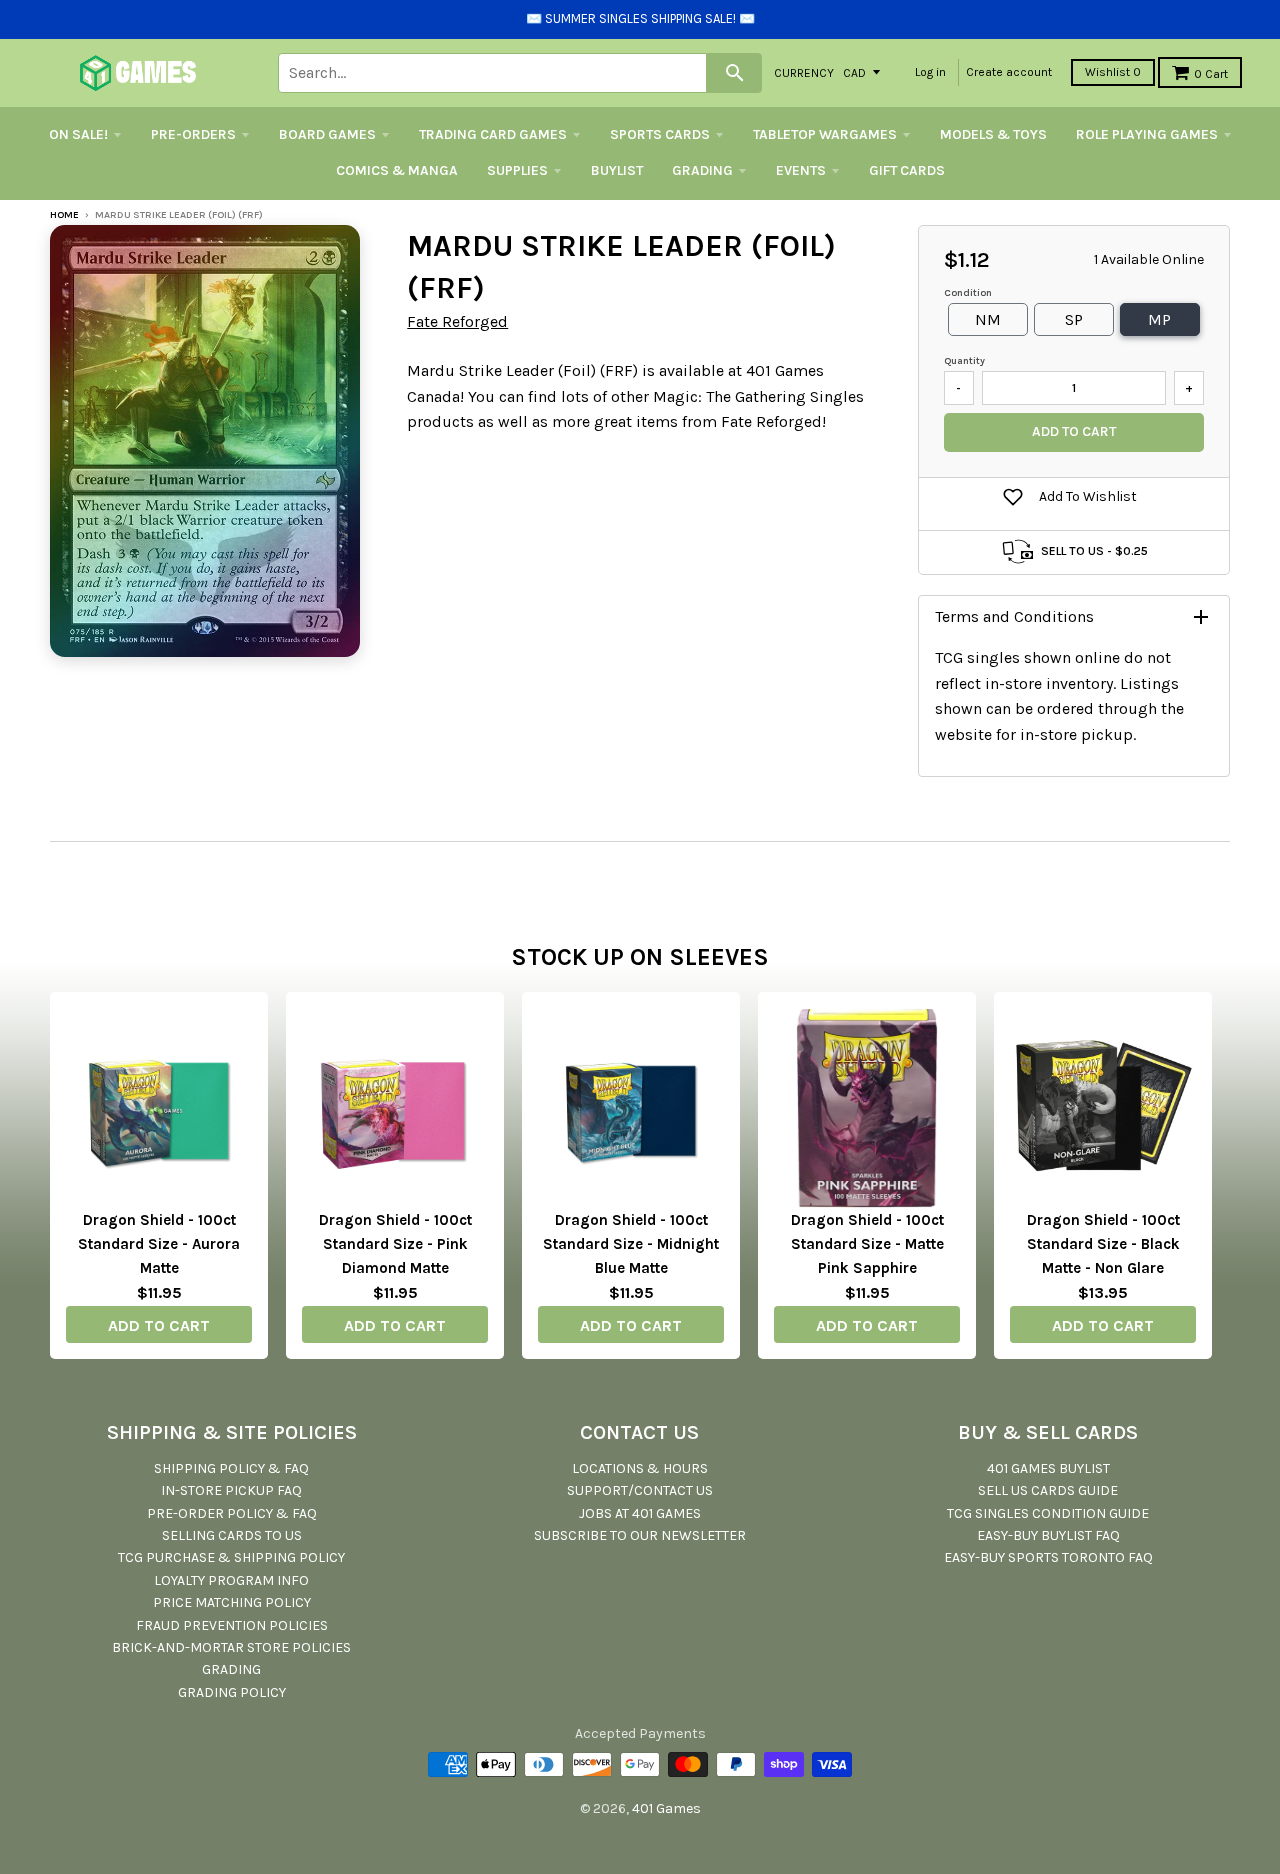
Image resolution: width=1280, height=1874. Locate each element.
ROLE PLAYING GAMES (1147, 134)
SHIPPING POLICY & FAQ (231, 1468)
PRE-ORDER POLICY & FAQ (232, 1513)
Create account (1009, 72)
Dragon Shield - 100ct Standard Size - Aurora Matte (159, 1244)
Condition (968, 293)
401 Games (666, 1808)
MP (1159, 319)
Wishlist (1113, 72)
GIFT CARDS (907, 170)
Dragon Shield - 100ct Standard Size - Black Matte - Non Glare (1103, 1244)
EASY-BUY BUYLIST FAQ (1048, 1535)
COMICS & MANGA (397, 170)
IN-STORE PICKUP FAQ (231, 1490)
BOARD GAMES (327, 134)
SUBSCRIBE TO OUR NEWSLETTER (640, 1535)
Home (64, 215)
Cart (1211, 74)
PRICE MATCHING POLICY (232, 1602)
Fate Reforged (457, 321)
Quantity (964, 361)
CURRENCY (804, 72)
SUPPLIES (517, 170)
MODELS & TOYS (993, 134)
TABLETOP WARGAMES (825, 134)
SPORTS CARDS (660, 134)
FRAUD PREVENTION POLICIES (232, 1625)
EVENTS (801, 170)
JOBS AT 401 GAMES (640, 1513)
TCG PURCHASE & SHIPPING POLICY (231, 1557)
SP (1074, 319)
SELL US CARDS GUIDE (1048, 1490)
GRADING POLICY (232, 1692)
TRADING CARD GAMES (493, 134)
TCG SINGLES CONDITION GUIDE (1048, 1513)
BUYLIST (617, 170)
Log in (930, 72)
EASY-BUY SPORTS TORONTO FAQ (1048, 1557)
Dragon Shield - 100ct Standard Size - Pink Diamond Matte (395, 1244)
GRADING (702, 170)
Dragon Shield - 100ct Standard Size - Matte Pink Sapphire (867, 1244)
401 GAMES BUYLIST (1048, 1468)
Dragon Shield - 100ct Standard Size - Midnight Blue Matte (631, 1244)
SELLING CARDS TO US (232, 1535)
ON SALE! (78, 134)
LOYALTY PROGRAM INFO (231, 1580)
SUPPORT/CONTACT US (640, 1490)
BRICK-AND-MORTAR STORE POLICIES (231, 1647)
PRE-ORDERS (193, 134)
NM (988, 319)
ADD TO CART (159, 1325)
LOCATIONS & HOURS (640, 1468)
